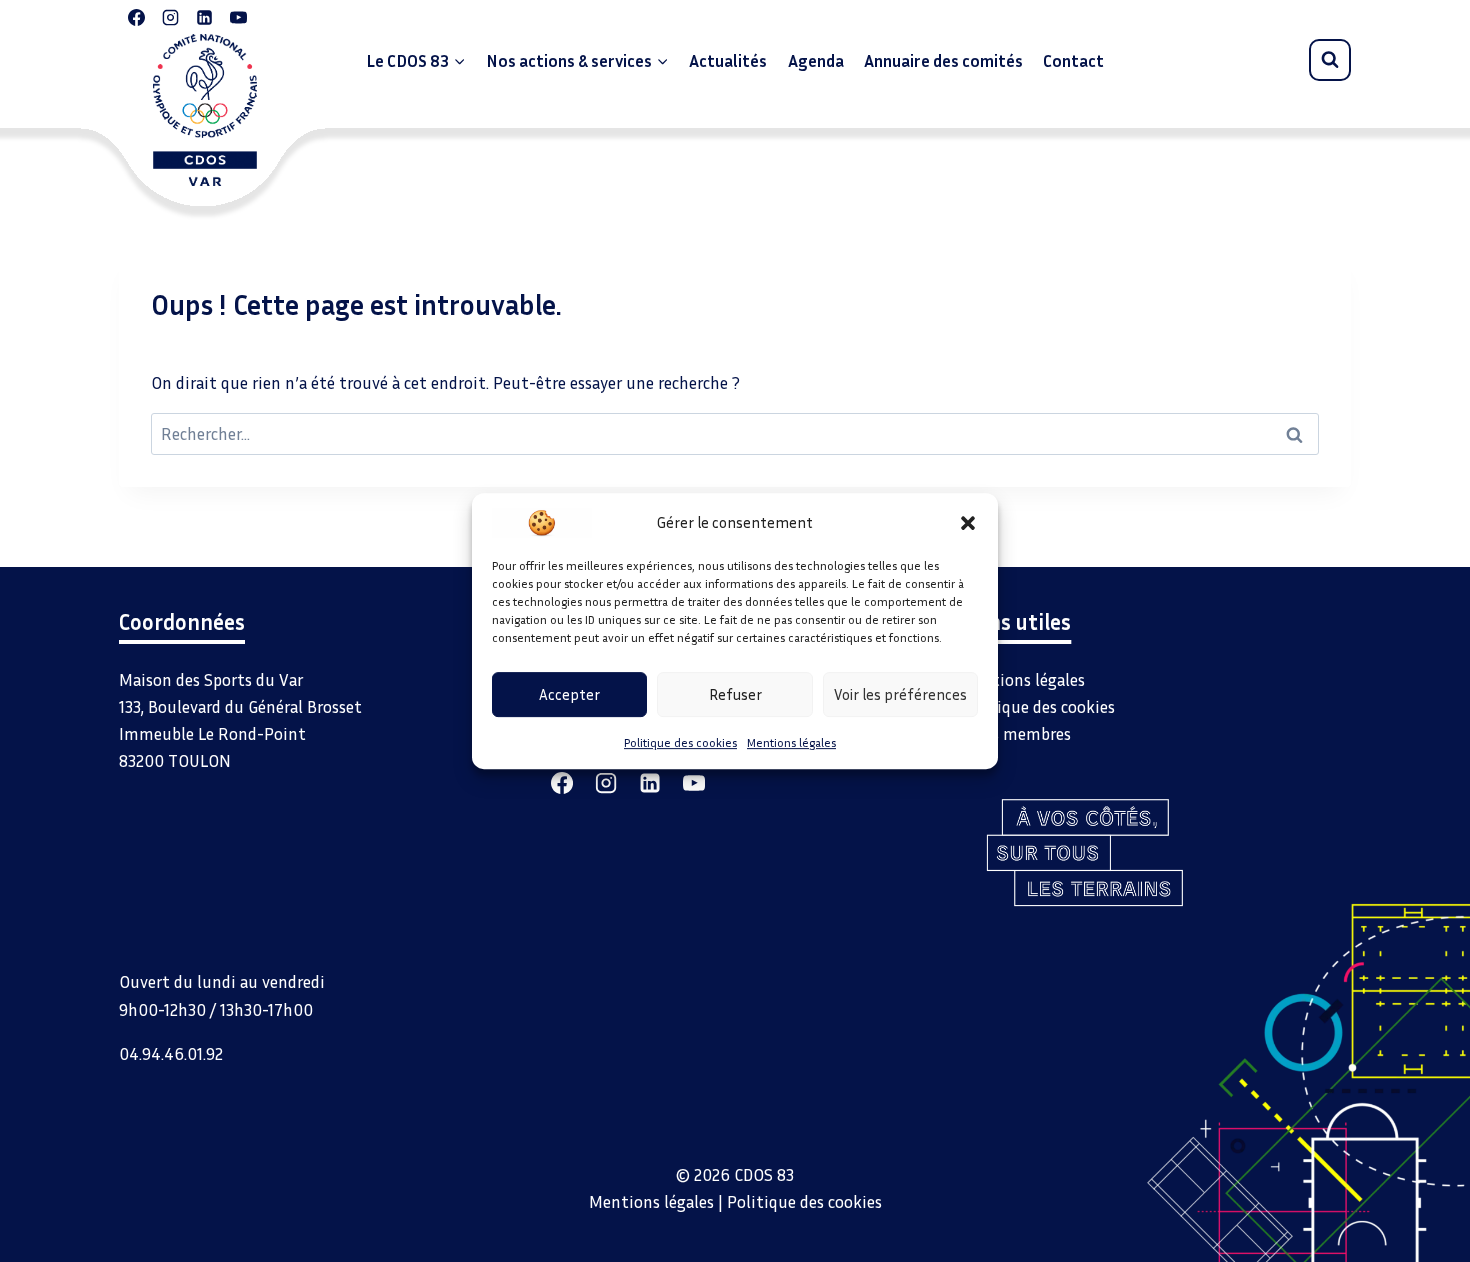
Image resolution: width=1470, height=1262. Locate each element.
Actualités (728, 60)
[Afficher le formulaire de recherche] (1330, 60)
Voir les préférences (900, 694)
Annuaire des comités (943, 60)
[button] (968, 522)
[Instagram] (170, 17)
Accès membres (1015, 733)
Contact (1073, 60)
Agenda (816, 60)
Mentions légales (791, 742)
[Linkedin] (204, 17)
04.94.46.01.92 (171, 1053)
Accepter (569, 694)
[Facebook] (136, 17)
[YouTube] (238, 17)
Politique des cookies (680, 742)
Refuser (735, 694)
